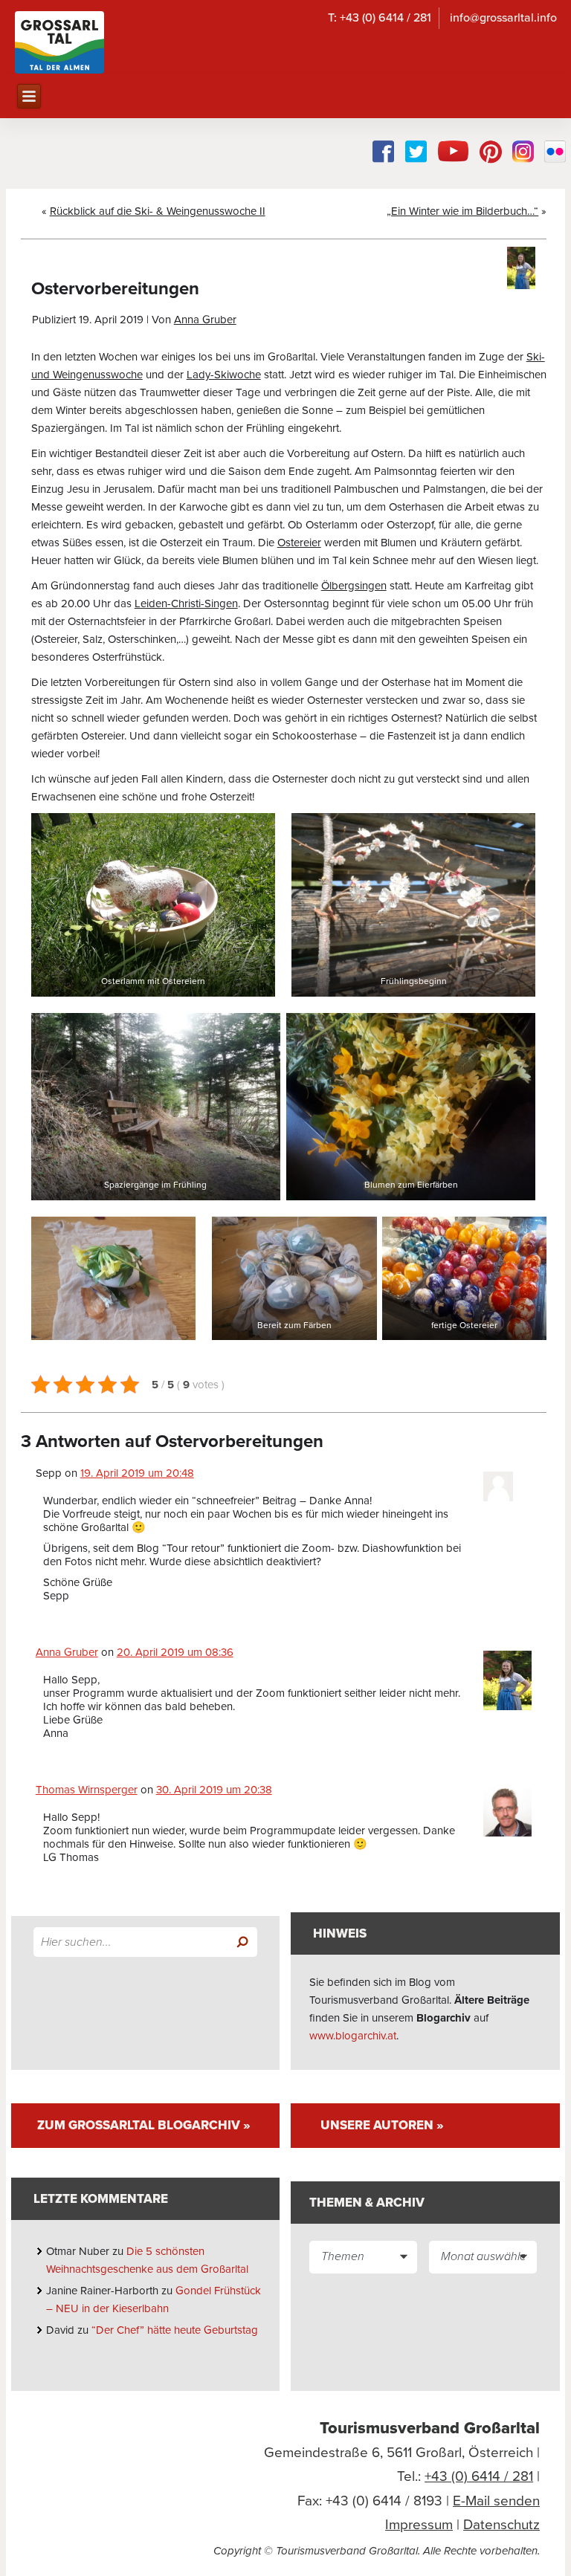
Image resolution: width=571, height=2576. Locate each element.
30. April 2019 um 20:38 (214, 1790)
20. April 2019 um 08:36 (175, 1652)
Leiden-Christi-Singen (186, 603)
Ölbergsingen (354, 586)
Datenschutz (501, 2525)
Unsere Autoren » (382, 2125)
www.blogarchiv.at (353, 2036)
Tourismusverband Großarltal (430, 2428)
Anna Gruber (205, 320)
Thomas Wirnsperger (87, 1790)
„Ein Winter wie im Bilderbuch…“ (462, 211)
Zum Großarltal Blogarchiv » (144, 2125)
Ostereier (299, 543)
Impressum (419, 2525)
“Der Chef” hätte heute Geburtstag (176, 2330)
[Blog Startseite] (59, 42)
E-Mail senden (496, 2501)
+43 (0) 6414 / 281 (479, 2476)
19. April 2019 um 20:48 (137, 1473)
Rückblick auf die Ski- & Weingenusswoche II (158, 211)
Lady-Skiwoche (224, 375)
